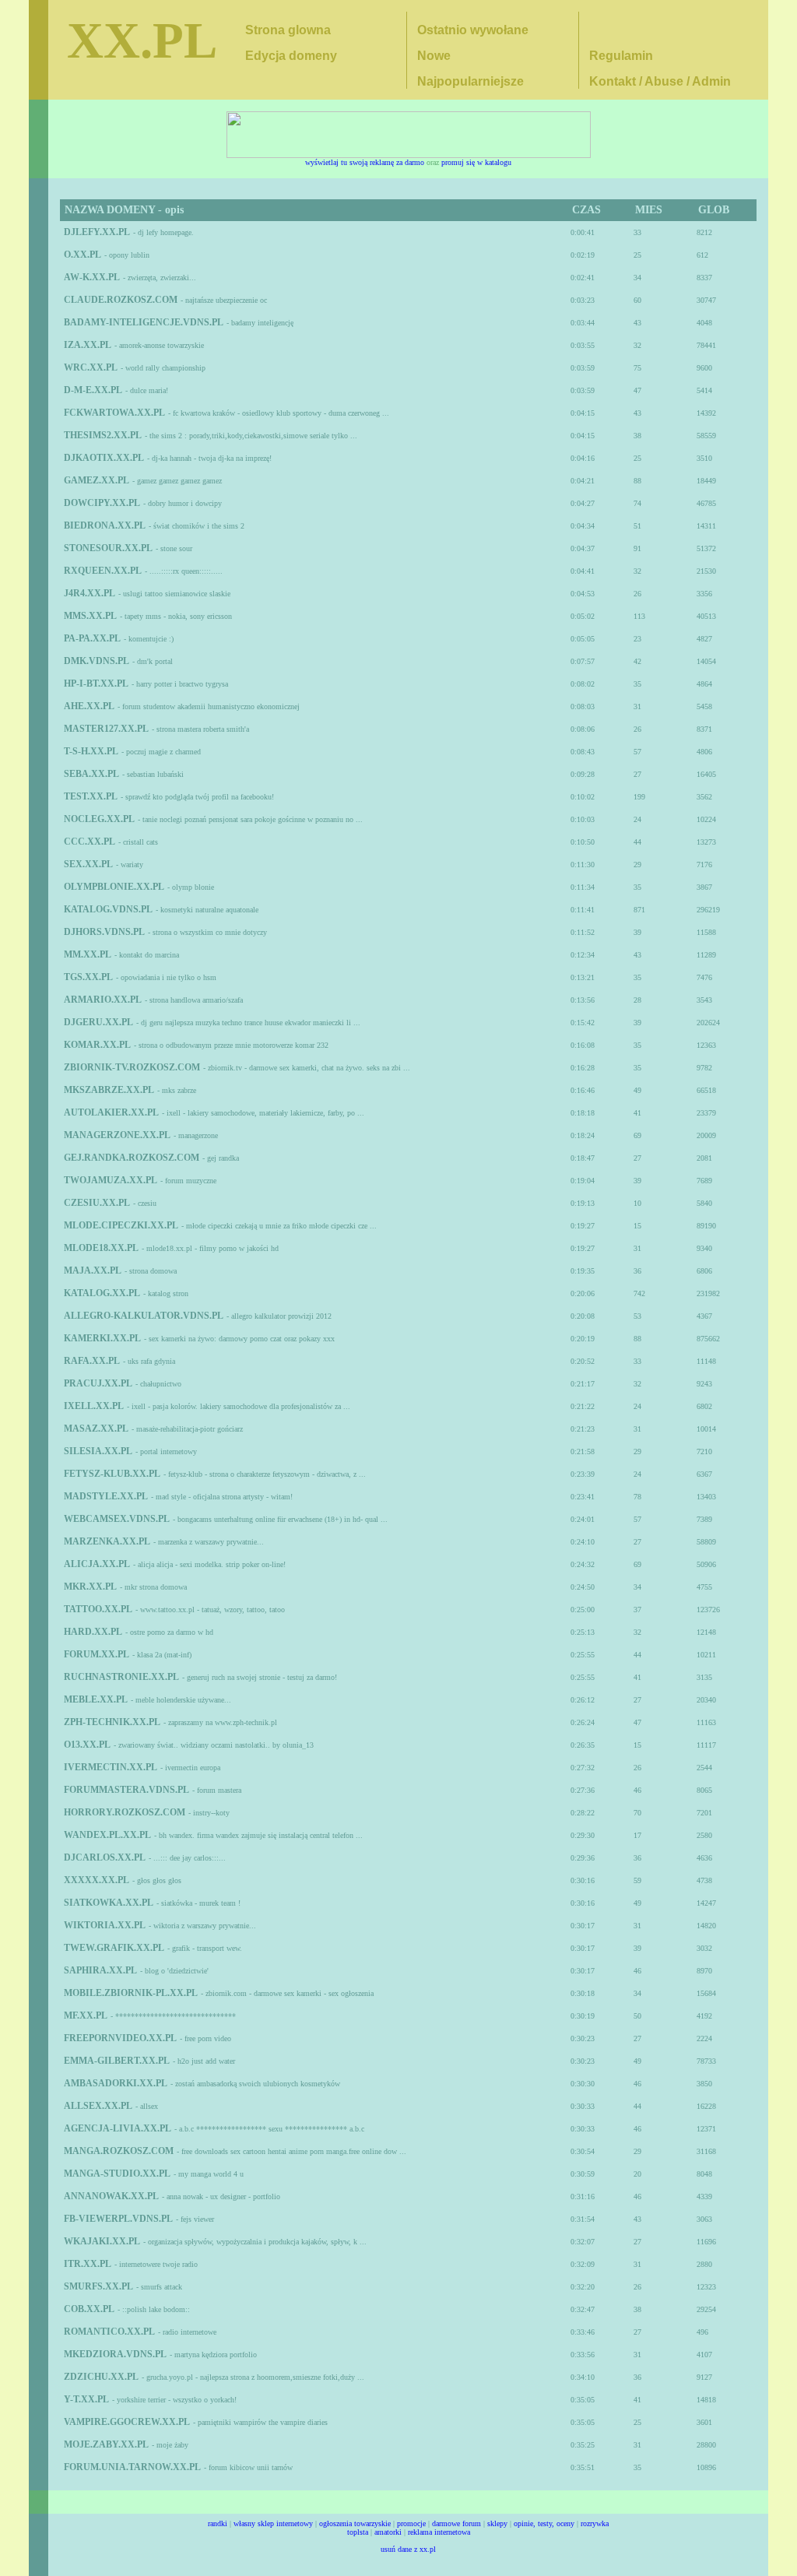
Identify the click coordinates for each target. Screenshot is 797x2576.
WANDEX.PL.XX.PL (107, 1835)
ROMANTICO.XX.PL (109, 2332)
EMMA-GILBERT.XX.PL (117, 2061)
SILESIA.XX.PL (98, 1451)
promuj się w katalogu (476, 162)
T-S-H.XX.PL (91, 751)
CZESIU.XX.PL (97, 1203)
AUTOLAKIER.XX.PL (111, 1112)
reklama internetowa (439, 2532)
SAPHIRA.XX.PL (100, 1970)
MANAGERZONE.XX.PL (117, 1135)
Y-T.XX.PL (86, 2399)
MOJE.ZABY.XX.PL (106, 2444)
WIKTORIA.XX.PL (105, 1925)
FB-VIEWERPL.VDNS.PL (118, 2219)
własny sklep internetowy (273, 2523)
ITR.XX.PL (88, 2264)
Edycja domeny (291, 56)
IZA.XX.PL (88, 345)
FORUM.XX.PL (97, 1654)
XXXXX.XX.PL (97, 1880)
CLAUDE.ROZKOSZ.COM (121, 300)
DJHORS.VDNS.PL (104, 932)
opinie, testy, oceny (544, 2523)
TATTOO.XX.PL (98, 1609)
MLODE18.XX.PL (101, 1248)
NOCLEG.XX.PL (99, 819)
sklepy (497, 2523)
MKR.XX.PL (90, 1587)
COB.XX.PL (89, 2309)
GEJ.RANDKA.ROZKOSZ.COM (132, 1158)
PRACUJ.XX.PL (98, 1383)
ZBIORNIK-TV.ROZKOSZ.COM (132, 1067)
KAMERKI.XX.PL (102, 1338)
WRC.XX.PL (91, 367)
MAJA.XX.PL (93, 1270)
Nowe (434, 56)
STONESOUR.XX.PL (108, 548)
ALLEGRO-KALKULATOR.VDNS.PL (144, 1316)
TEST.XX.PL (91, 796)
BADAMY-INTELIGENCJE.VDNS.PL (144, 322)
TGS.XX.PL (88, 977)
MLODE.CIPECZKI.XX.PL (121, 1225)
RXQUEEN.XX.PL (103, 571)
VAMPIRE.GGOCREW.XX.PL (127, 2422)
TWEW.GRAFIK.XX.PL (114, 1948)
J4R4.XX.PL (90, 593)
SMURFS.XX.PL (98, 2286)
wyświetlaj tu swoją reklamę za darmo (365, 162)
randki (218, 2523)
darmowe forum (456, 2523)
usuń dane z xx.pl (408, 2549)
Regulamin (621, 56)
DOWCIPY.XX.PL (102, 503)
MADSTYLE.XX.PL (106, 1496)
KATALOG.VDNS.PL (108, 909)
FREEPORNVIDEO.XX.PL (120, 2038)
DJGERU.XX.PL (98, 1022)
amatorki (388, 2532)
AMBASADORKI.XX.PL (116, 2083)
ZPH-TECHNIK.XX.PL (112, 1722)
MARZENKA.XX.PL (107, 1541)
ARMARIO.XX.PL (103, 1000)
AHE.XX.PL (89, 706)
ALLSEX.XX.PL (98, 2106)
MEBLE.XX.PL (96, 1699)
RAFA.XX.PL (92, 1361)
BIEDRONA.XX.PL (105, 525)
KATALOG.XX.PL (102, 1293)
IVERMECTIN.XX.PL (111, 1767)
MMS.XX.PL (90, 616)
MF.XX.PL (86, 2015)
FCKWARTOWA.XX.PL (114, 413)
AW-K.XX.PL (92, 277)
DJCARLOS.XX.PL (105, 1857)
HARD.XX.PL (93, 1632)
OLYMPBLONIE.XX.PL (114, 887)
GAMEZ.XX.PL (97, 480)
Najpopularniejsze (470, 81)
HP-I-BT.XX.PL (96, 684)
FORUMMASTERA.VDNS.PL (126, 1790)
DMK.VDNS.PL (97, 661)
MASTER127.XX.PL (106, 729)
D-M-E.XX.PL (93, 390)
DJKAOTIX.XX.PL (104, 458)
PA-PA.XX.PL (92, 638)
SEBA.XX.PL (91, 774)
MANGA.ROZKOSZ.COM (119, 2151)
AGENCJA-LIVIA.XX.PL (118, 2128)
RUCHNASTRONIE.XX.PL (121, 1677)
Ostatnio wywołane (473, 30)
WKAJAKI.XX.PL (102, 2241)
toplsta (358, 2532)
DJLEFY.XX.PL (97, 232)
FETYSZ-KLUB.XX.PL (112, 1474)
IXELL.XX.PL (94, 1406)
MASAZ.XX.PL (96, 1429)
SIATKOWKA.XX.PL (109, 1903)
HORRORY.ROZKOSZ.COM (125, 1812)
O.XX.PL (83, 255)
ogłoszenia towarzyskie (355, 2523)
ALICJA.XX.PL (97, 1564)
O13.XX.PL (87, 1745)
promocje (411, 2523)
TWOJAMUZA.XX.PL (111, 1180)
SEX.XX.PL (88, 864)
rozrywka (595, 2523)
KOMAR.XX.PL (97, 1045)
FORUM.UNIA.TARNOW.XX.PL (132, 2467)
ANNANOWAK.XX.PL (111, 2196)
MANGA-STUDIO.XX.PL (117, 2174)
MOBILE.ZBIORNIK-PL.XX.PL (131, 1993)
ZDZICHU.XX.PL (101, 2377)
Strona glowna (288, 30)
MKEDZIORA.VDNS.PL (115, 2354)
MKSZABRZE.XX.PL (109, 1090)
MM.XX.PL (88, 954)
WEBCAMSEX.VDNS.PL (117, 1519)
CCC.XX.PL (90, 842)
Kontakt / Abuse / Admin (660, 81)
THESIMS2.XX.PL (103, 435)
